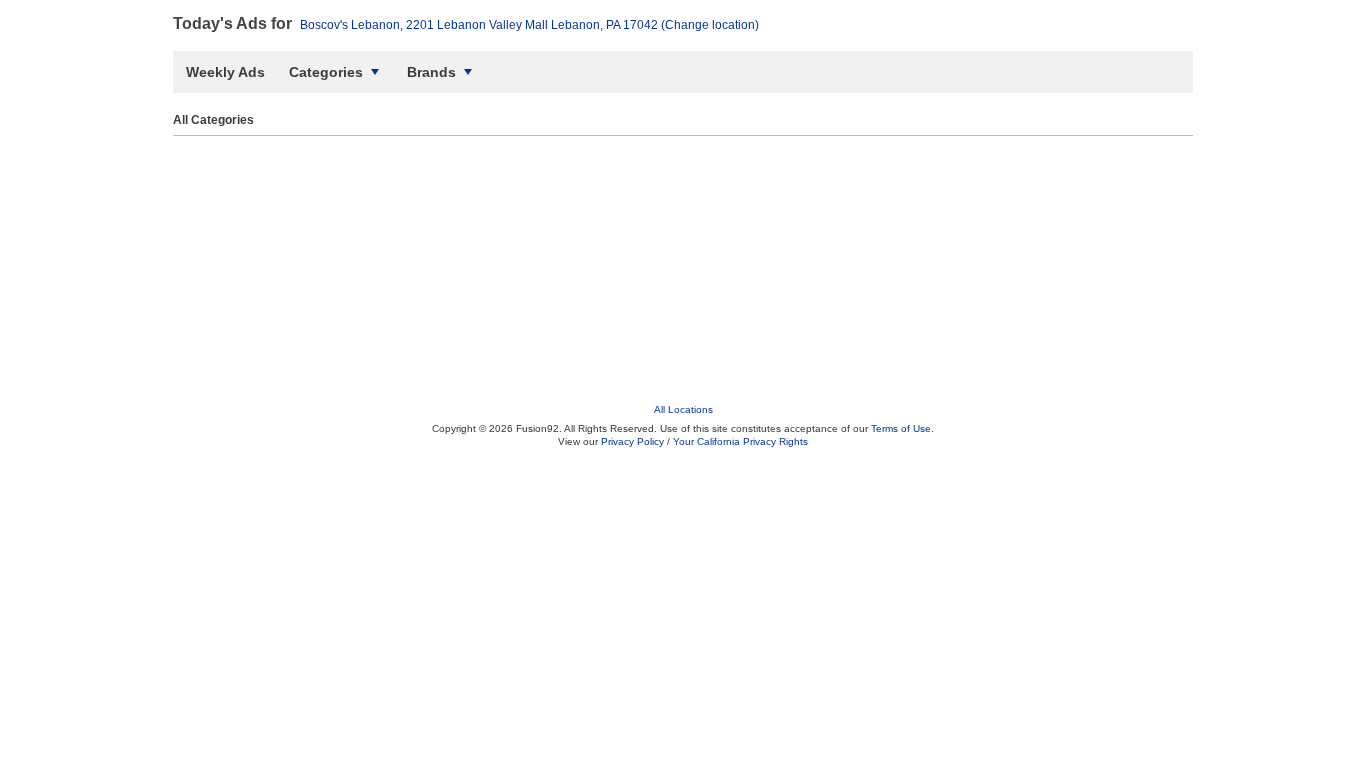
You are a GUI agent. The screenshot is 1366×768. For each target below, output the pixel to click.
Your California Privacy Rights (740, 441)
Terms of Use (901, 428)
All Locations (683, 409)
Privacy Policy (632, 441)
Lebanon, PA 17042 (529, 25)
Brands (431, 72)
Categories (326, 72)
